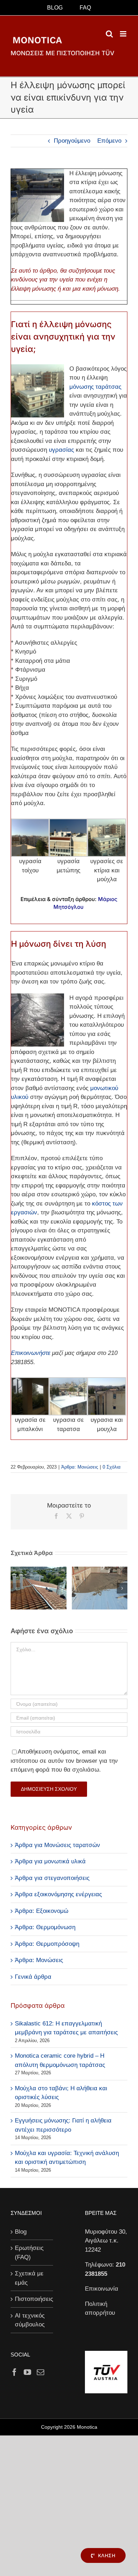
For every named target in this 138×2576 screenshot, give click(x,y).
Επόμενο (109, 141)
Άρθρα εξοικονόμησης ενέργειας (58, 1894)
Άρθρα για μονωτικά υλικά (50, 1861)
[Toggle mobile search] (109, 34)
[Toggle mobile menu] (124, 34)
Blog (21, 2232)
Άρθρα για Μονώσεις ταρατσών (57, 1845)
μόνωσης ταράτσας (95, 387)
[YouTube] (27, 2372)
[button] (16, 1588)
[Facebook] (14, 2372)
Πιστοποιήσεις (32, 2299)
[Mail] (41, 2372)
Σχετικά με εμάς (29, 2278)
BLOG (55, 8)
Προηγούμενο (72, 141)
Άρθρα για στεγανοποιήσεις (52, 1878)
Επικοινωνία (102, 2289)
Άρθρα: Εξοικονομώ (42, 1911)
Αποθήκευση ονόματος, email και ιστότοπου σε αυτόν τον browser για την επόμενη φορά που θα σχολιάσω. (64, 1761)
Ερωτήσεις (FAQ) (29, 2253)
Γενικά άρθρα (33, 1977)
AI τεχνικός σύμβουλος (30, 2320)
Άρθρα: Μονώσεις (80, 1467)
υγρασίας (61, 450)
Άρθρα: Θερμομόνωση (45, 1927)
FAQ (85, 8)
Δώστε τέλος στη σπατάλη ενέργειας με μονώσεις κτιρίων (39, 1606)
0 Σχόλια (112, 1467)
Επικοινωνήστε (31, 1353)
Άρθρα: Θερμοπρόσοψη (47, 1944)
